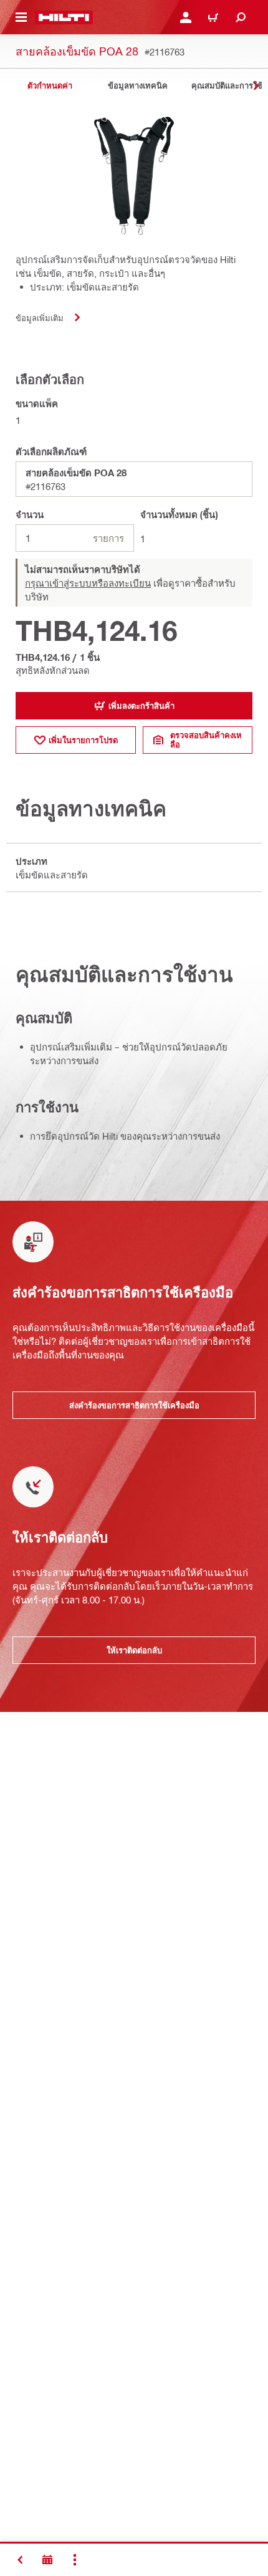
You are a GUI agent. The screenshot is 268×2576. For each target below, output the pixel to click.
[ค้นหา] (241, 17)
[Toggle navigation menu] (21, 17)
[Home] (64, 17)
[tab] (50, 86)
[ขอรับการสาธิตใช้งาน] (47, 2560)
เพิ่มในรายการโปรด (83, 740)
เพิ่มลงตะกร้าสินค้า (141, 706)
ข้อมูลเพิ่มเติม (40, 318)
